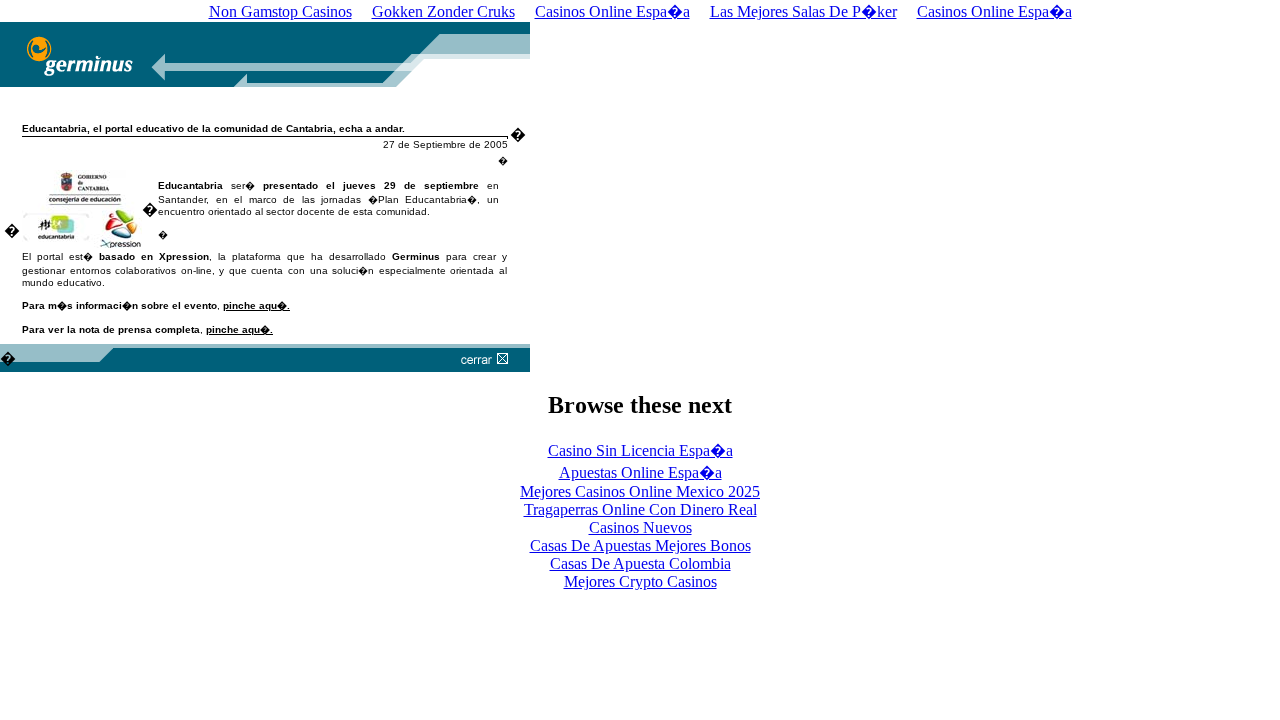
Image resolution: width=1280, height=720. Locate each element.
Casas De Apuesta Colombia (640, 563)
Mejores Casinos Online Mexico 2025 (640, 491)
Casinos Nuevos (640, 527)
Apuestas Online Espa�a (640, 472)
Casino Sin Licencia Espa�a (640, 450)
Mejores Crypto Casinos (640, 581)
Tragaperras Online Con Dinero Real (640, 509)
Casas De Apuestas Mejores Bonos (640, 545)
